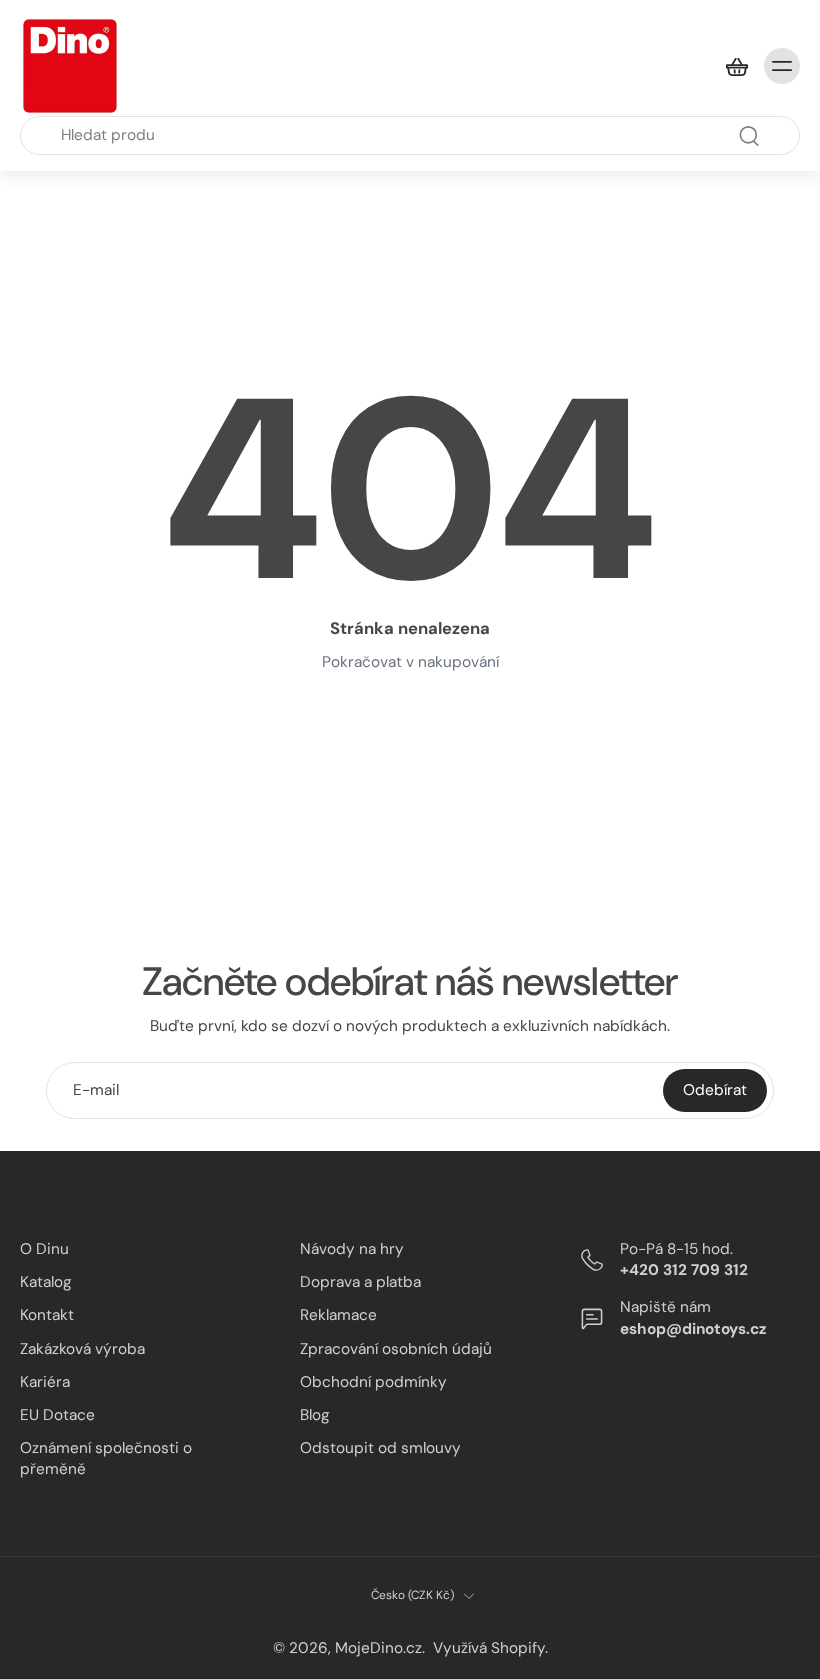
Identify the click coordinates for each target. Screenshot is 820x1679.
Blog (315, 1415)
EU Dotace (57, 1415)
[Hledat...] (749, 136)
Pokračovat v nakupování (410, 662)
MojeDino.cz (378, 1648)
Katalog (46, 1282)
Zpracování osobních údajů (396, 1349)
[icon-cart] (736, 66)
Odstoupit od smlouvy (380, 1448)
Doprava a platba (360, 1282)
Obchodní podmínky (373, 1382)
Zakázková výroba (82, 1349)
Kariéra (45, 1382)
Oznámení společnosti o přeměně (106, 1458)
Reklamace (338, 1315)
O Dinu (44, 1249)
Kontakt (47, 1315)
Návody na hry (352, 1249)
